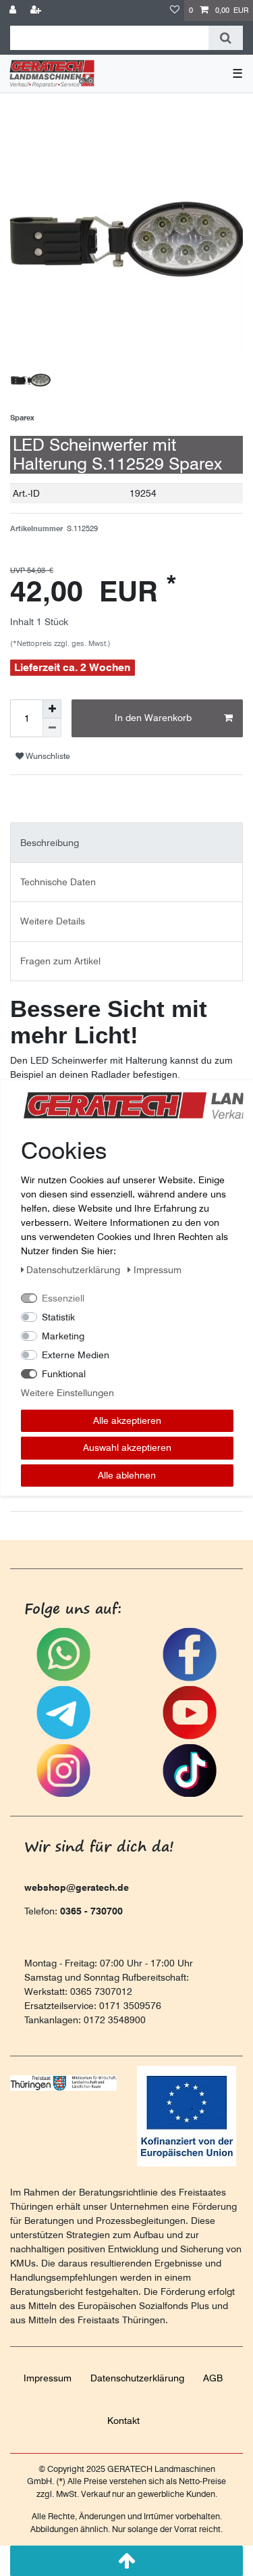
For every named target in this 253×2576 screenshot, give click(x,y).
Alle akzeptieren (126, 1420)
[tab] (126, 842)
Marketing (63, 1335)
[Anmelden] (14, 10)
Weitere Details (53, 921)
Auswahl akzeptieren (126, 1447)
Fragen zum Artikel (60, 961)
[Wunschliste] (175, 10)
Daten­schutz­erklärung (137, 2378)
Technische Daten (58, 882)
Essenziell (63, 1297)
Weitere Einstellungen (67, 1392)
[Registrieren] (37, 10)
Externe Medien (76, 1354)
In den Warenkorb (153, 718)
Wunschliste (47, 756)
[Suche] (226, 38)
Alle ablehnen (127, 1475)
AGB (213, 2378)
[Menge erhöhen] (52, 709)
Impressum (48, 2378)
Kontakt (123, 2421)
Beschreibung (50, 843)
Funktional (64, 1373)
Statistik (58, 1316)
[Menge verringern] (52, 728)
